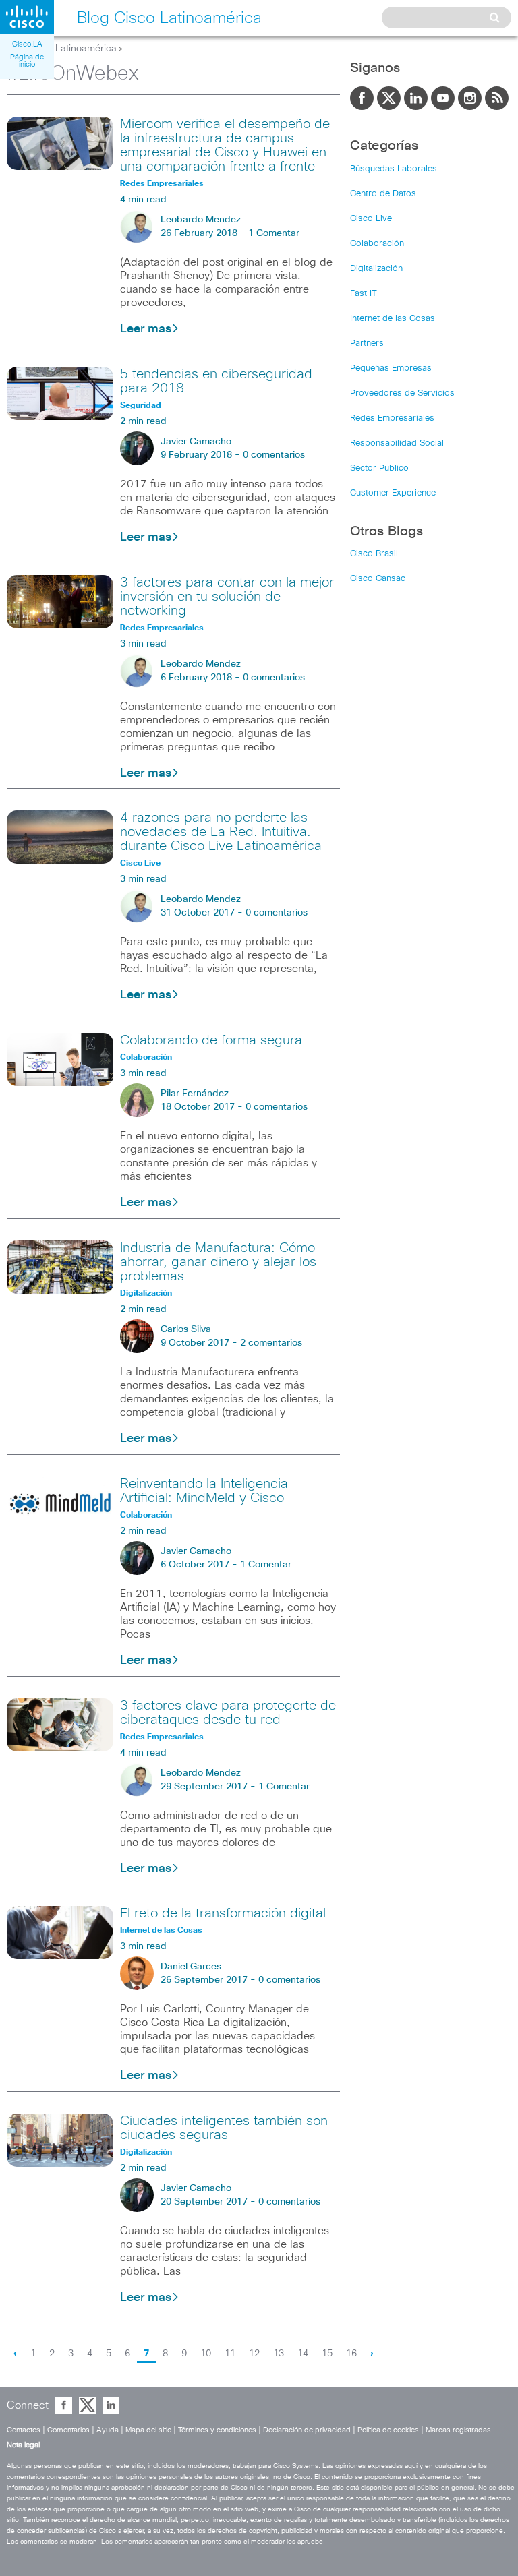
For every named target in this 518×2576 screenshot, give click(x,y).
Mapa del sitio (148, 2430)
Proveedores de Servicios (402, 393)
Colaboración (377, 244)
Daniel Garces (191, 1967)
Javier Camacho (196, 442)
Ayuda (108, 2430)
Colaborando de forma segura (211, 1040)
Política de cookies (388, 2430)
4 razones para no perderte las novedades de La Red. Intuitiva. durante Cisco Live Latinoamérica (221, 832)
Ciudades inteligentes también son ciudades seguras (224, 2128)
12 (254, 2354)
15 (327, 2354)
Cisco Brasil (374, 554)
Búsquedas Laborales (394, 169)
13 (279, 2354)
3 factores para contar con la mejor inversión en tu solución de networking (227, 597)
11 (230, 2354)
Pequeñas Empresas (391, 368)
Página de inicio (27, 61)
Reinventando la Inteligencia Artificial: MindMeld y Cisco (204, 1491)
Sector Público (379, 468)
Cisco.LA (27, 44)
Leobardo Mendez (201, 220)
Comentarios (68, 2430)
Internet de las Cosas (393, 319)
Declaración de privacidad (307, 2430)
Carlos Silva (186, 1329)
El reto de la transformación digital (223, 1913)
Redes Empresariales (392, 418)
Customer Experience (393, 493)
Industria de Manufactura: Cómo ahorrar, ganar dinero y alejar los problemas (218, 1262)
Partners (367, 343)
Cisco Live (371, 219)
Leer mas (146, 329)
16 (351, 2354)
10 (206, 2354)
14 (303, 2354)
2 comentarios (271, 1343)
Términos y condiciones (217, 2430)
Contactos (24, 2430)
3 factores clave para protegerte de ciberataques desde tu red (228, 1713)
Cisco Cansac (378, 579)
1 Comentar (274, 233)
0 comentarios (274, 455)
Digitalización (376, 269)
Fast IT (364, 294)
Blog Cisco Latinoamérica (62, 49)
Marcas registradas (458, 2430)
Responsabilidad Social (397, 443)
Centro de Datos (383, 194)
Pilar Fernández (195, 1094)
